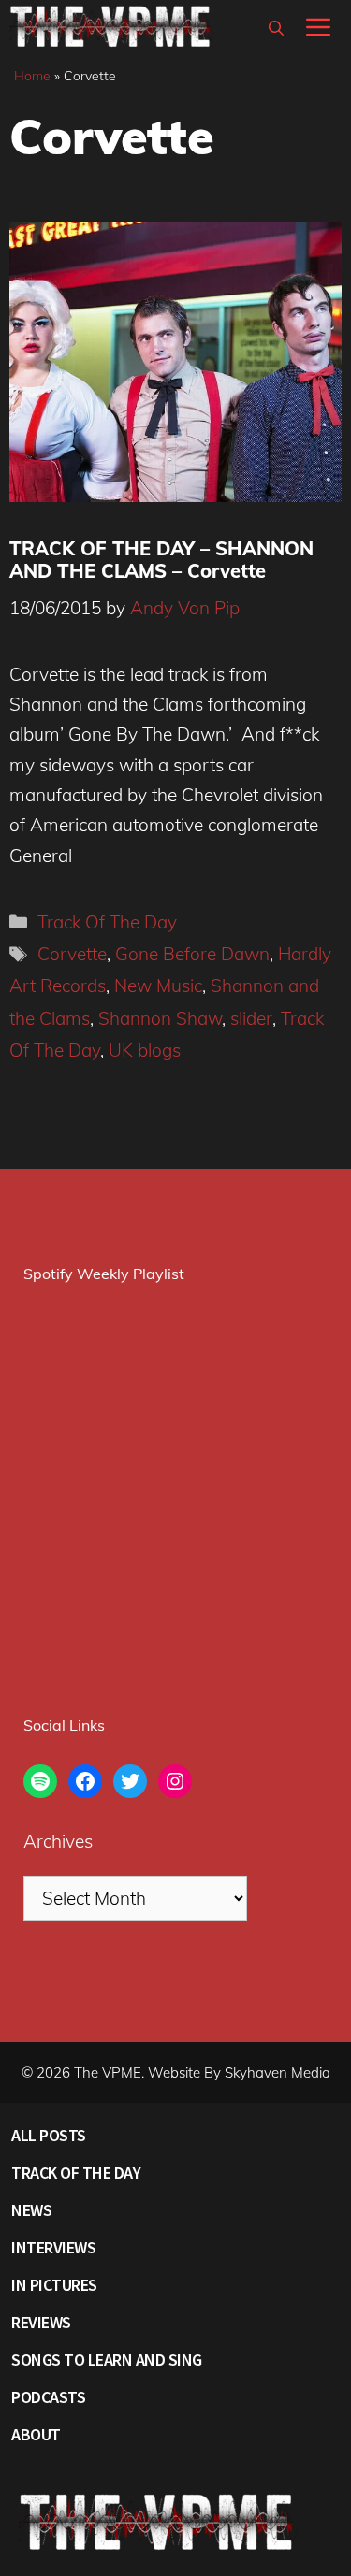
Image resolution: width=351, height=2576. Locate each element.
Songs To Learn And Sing (107, 2360)
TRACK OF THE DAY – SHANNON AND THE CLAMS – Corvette (161, 560)
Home (32, 76)
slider (251, 1018)
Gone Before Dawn (192, 954)
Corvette (72, 954)
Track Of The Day (107, 922)
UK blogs (145, 1050)
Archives (58, 1841)
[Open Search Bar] (276, 28)
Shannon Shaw (160, 1018)
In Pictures (54, 2285)
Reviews (41, 2322)
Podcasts (48, 2397)
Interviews (53, 2247)
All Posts (49, 2135)
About (36, 2434)
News (31, 2210)
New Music (158, 986)
